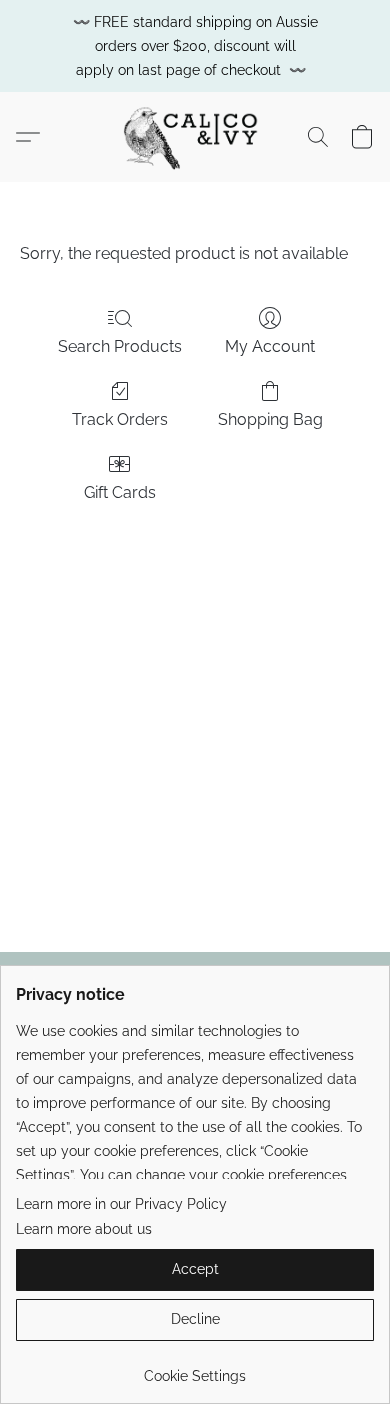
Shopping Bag (270, 419)
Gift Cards (120, 492)
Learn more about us (84, 1229)
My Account (270, 346)
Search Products (120, 346)
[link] (195, 1368)
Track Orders (120, 419)
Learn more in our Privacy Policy (121, 1204)
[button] (194, 137)
